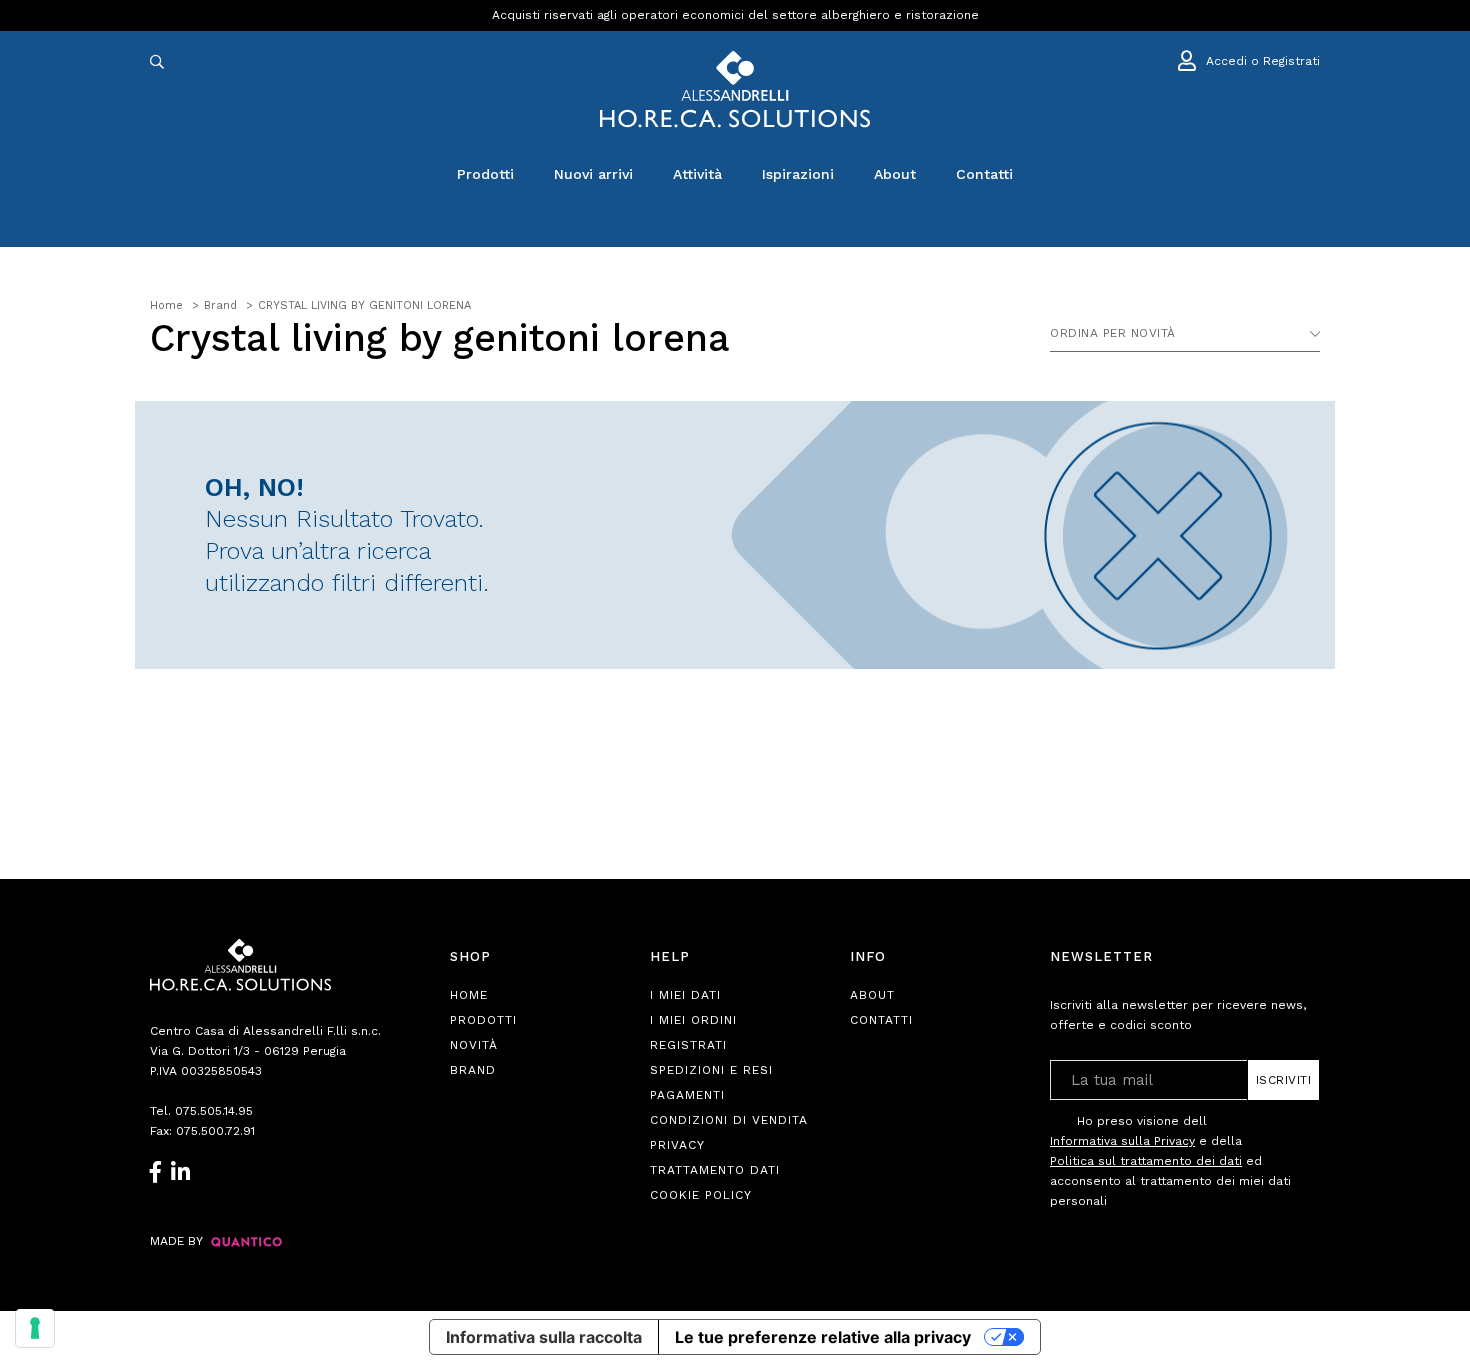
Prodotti (485, 174)
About (895, 174)
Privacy (677, 1145)
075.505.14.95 (214, 1111)
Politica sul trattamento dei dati (1146, 1161)
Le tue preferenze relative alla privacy (823, 1337)
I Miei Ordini (693, 1020)
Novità (474, 1045)
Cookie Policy (701, 1195)
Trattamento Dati (715, 1170)
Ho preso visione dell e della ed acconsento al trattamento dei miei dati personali (1170, 1161)
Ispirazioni (798, 174)
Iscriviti (1284, 1080)
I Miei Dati (685, 995)
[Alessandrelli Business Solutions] (735, 89)
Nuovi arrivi (593, 174)
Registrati (688, 1045)
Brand (473, 1070)
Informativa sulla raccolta (544, 1337)
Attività (697, 174)
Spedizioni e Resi (711, 1070)
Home (469, 995)
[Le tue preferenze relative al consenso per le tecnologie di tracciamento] (35, 1328)
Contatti (984, 174)
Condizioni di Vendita (729, 1120)
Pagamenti (687, 1095)
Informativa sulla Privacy (1122, 1141)
